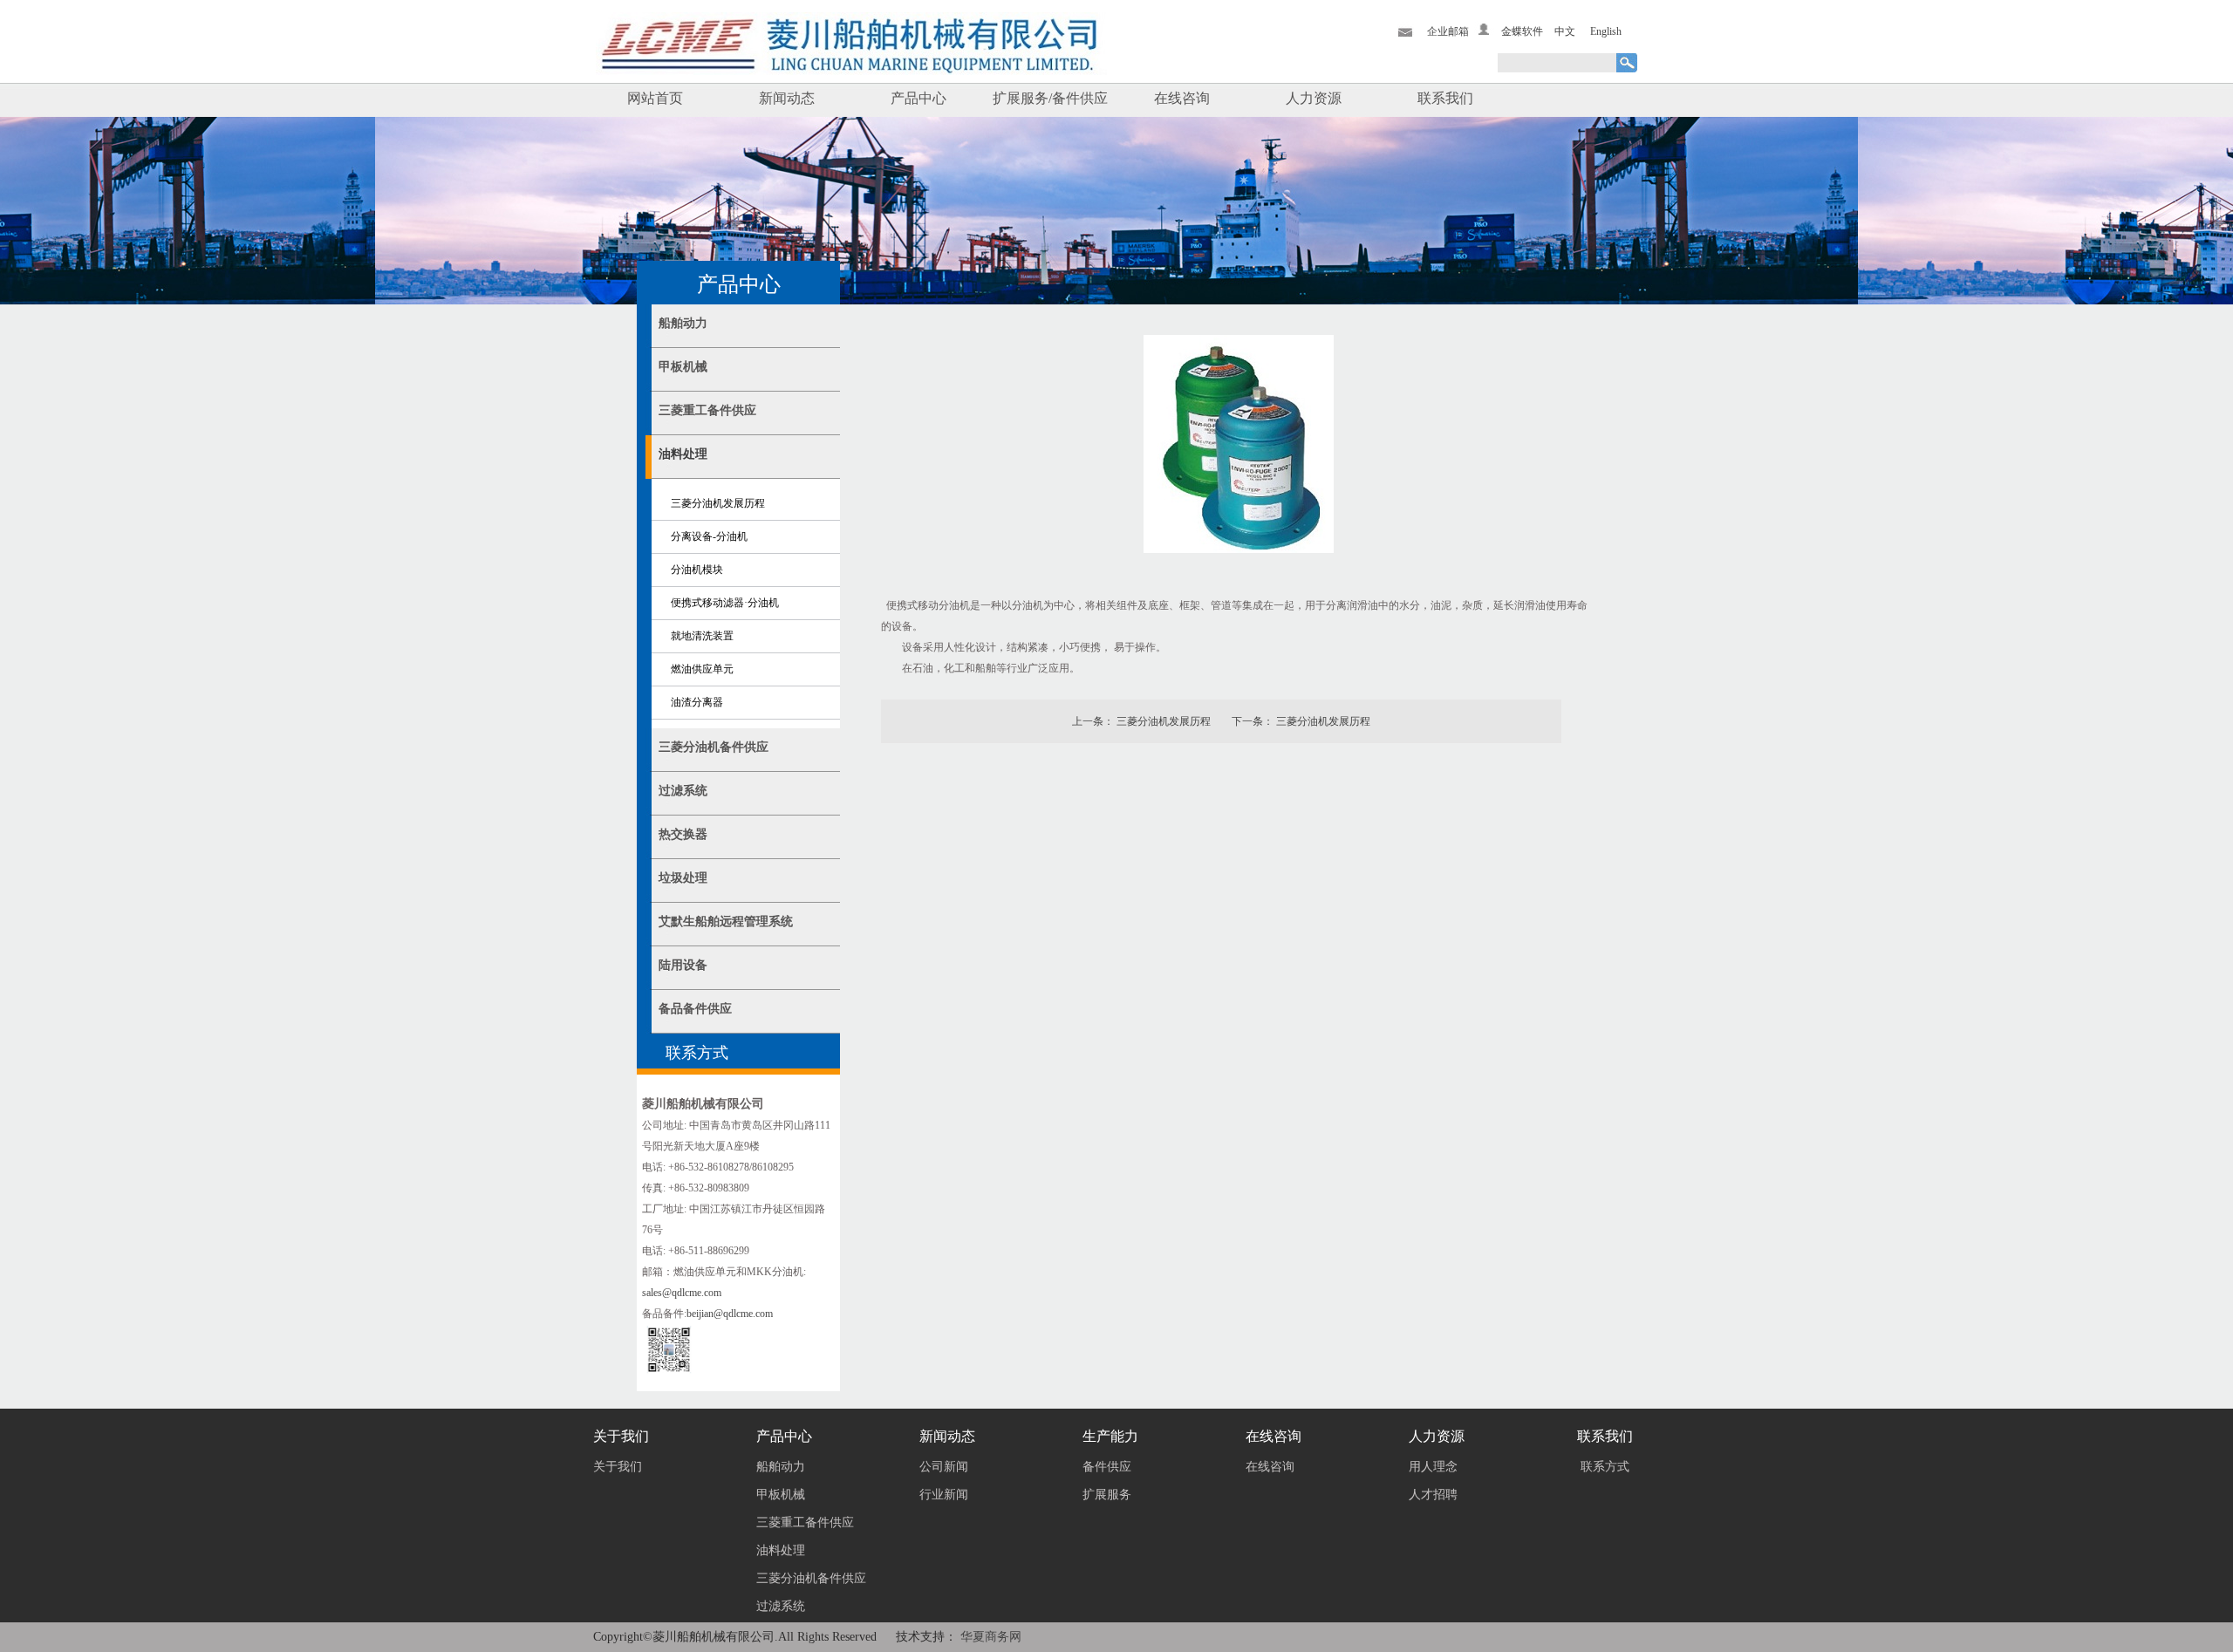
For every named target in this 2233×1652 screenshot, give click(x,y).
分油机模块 (697, 570)
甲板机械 (683, 367)
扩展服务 (1107, 1495)
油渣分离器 (697, 702)
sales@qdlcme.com (682, 1293)
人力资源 (1314, 98)
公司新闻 (944, 1467)
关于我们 (618, 1467)
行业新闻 (944, 1495)
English (1606, 31)
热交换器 (683, 834)
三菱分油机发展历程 (718, 503)
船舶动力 (683, 323)
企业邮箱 (1448, 31)
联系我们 (1445, 98)
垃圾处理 (683, 878)
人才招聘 (1433, 1495)
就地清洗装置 (702, 636)
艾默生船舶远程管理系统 (726, 922)
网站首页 (655, 98)
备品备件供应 (695, 1009)
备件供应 (1107, 1467)
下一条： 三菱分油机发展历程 (1301, 721)
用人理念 (1433, 1467)
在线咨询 (1182, 98)
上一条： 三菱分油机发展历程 (1141, 721)
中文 (1565, 31)
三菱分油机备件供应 (714, 747)
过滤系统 (683, 791)
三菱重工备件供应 (707, 410)
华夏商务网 (991, 1637)
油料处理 (683, 454)
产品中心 (918, 98)
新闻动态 (787, 98)
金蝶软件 (1522, 31)
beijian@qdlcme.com (730, 1314)
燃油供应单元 (702, 669)
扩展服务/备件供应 (1050, 98)
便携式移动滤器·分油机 (725, 603)
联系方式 (1605, 1467)
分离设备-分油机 (709, 536)
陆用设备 (683, 965)
